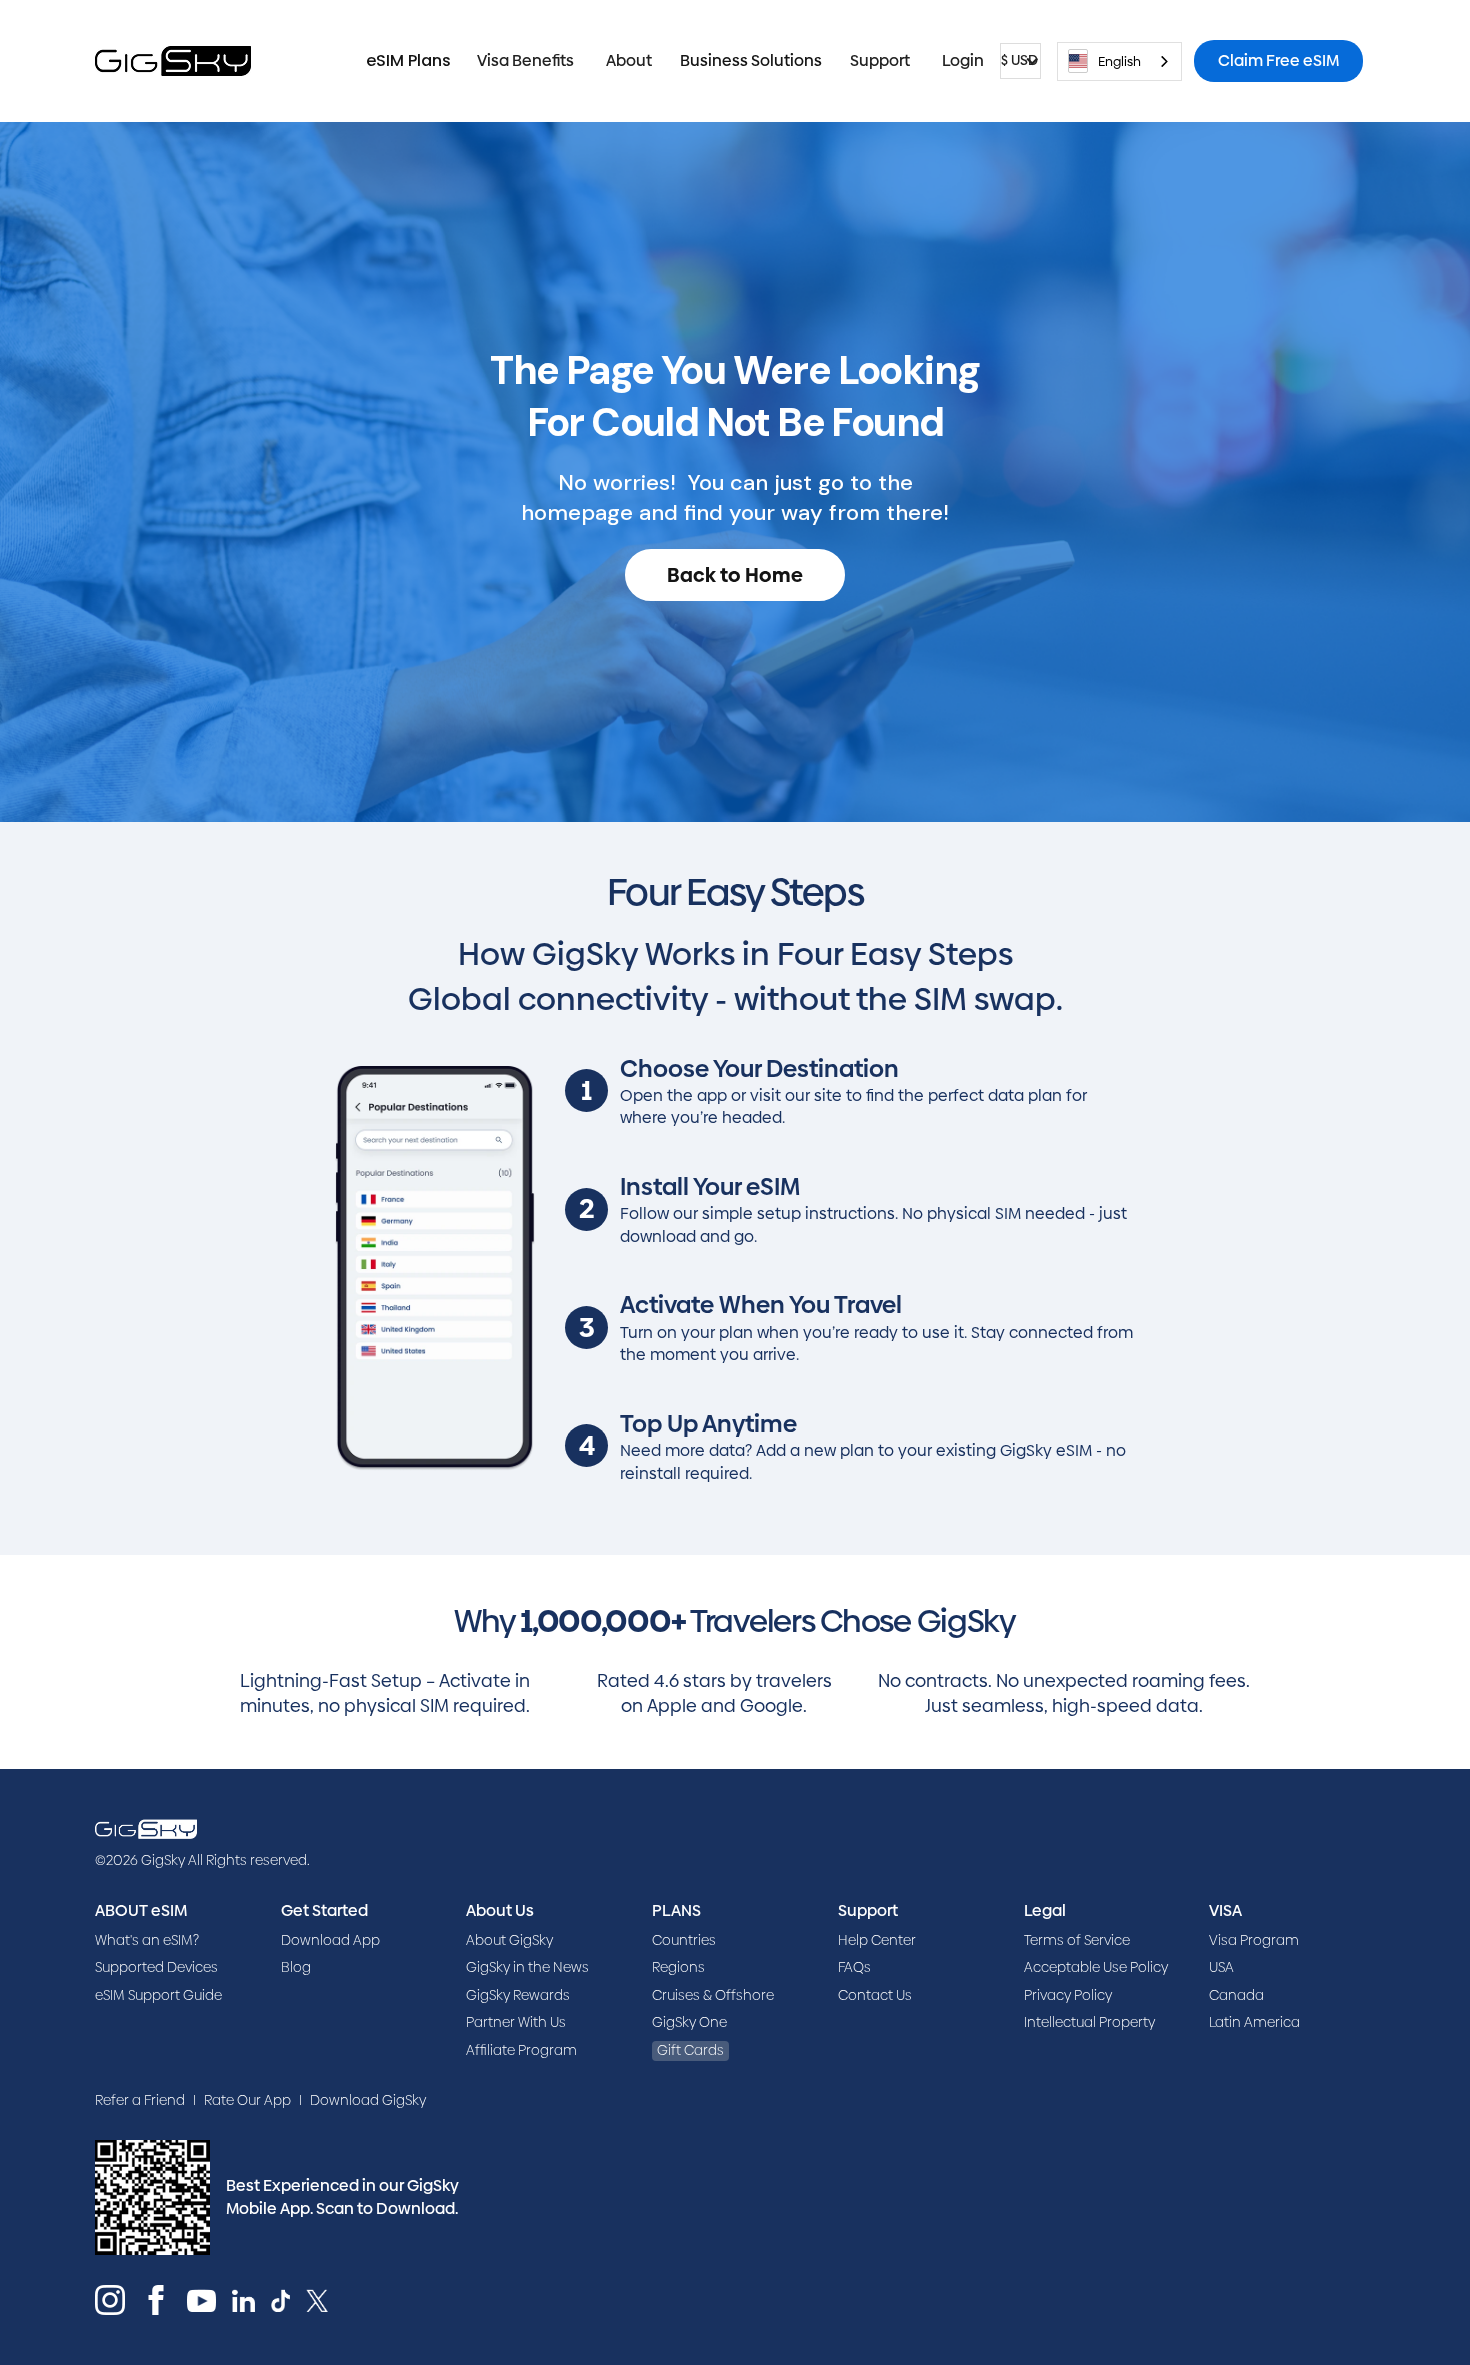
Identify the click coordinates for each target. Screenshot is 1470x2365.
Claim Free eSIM (1278, 60)
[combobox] (1119, 61)
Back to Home (735, 575)
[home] (173, 61)
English (1119, 61)
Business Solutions (751, 60)
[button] (525, 61)
